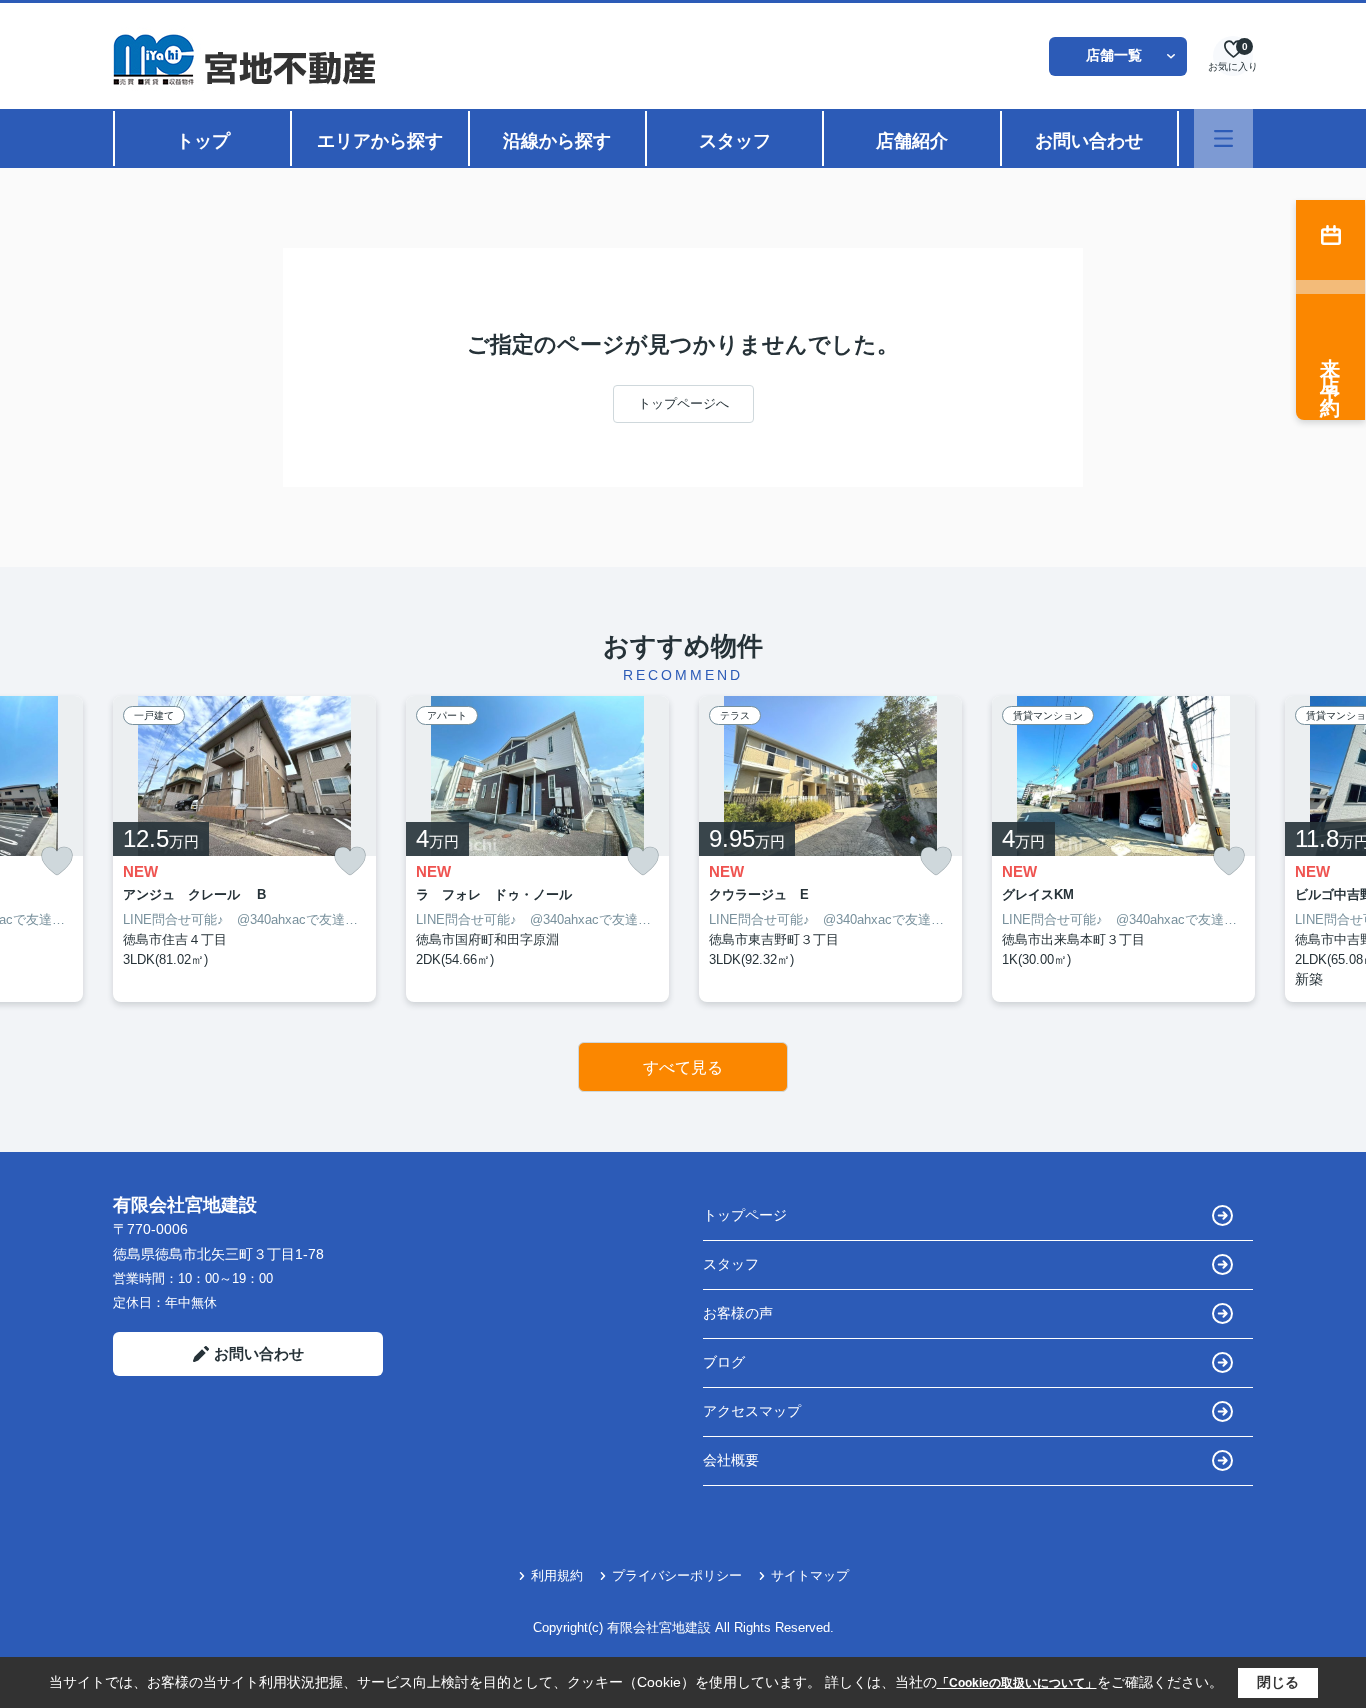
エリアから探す (380, 141)
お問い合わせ (1089, 141)
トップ (203, 141)
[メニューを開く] (1223, 138)
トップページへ (683, 403)
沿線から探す (557, 141)
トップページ (745, 1215)
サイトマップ (810, 1575)
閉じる (1278, 1682)
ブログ (724, 1362)
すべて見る (683, 1067)
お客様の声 (738, 1313)
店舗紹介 (912, 141)
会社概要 (731, 1460)
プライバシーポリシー (677, 1575)
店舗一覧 (1114, 55)
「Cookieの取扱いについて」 (1017, 1683)
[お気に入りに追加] (57, 861)
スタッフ (735, 141)
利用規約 (557, 1575)
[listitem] (244, 849)
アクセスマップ (752, 1411)
